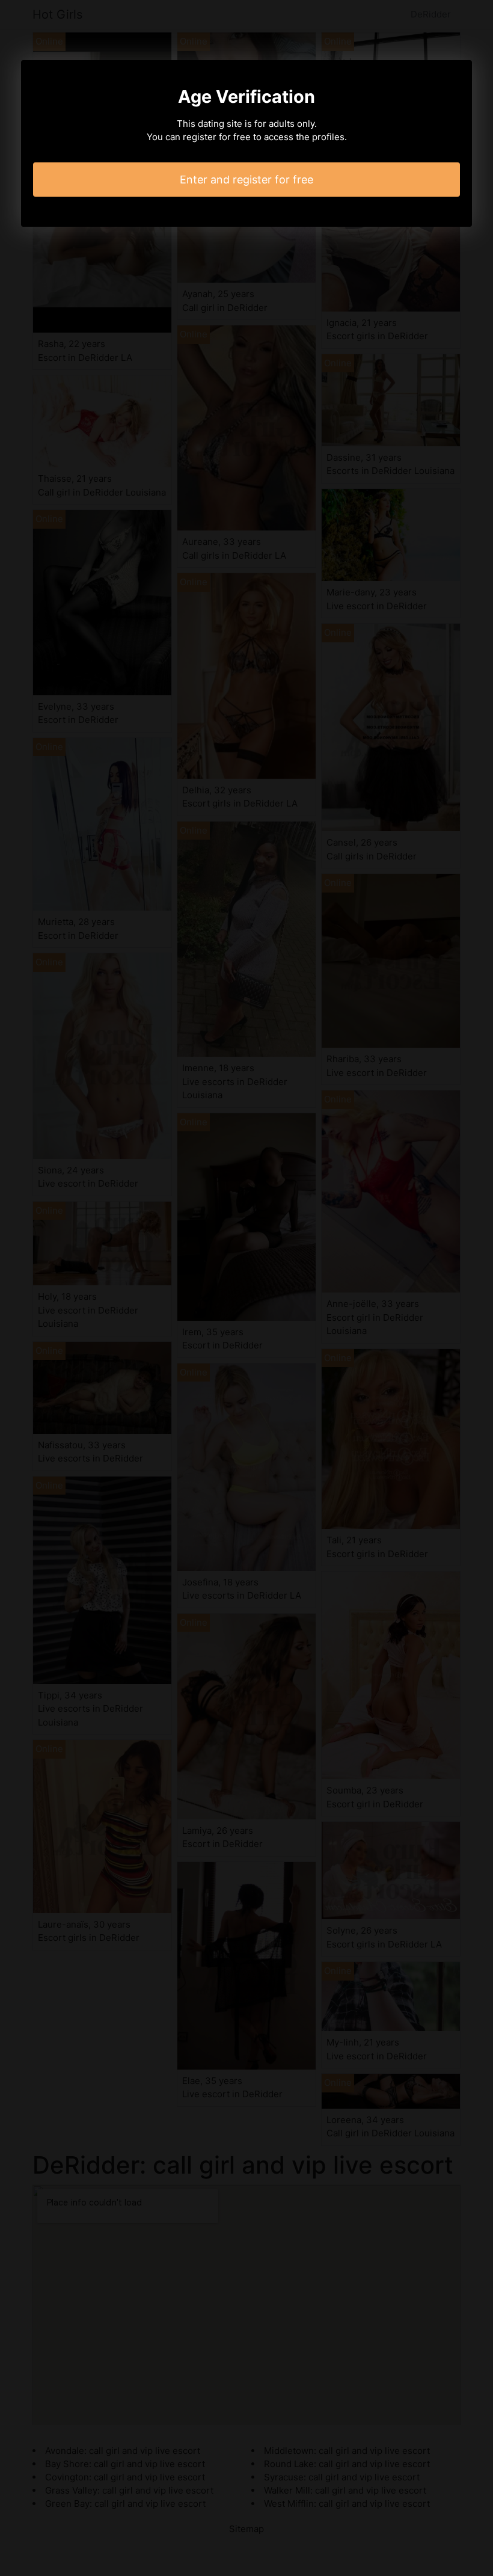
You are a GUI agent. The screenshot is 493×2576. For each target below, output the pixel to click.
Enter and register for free (246, 180)
